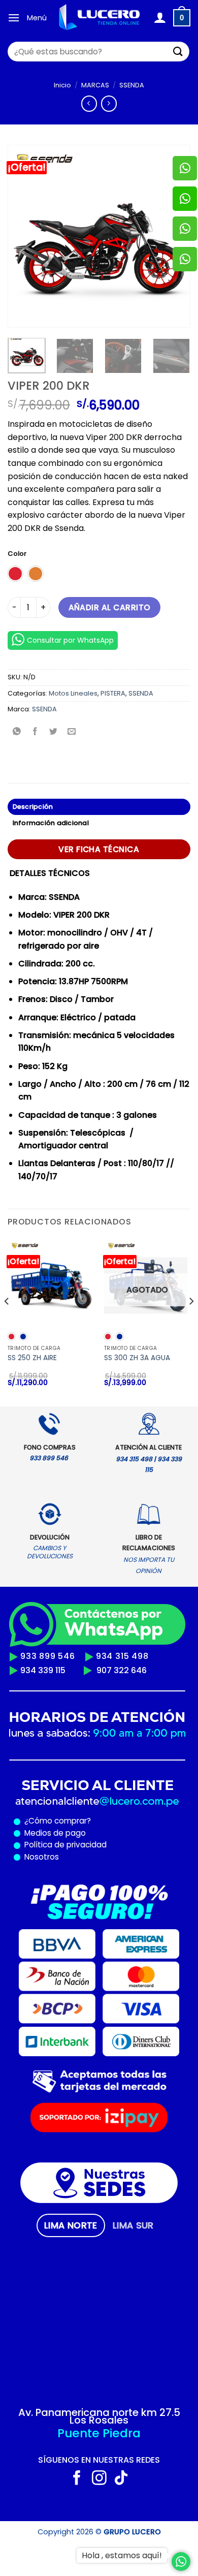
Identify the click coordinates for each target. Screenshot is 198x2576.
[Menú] (14, 18)
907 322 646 (122, 1670)
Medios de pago (53, 1833)
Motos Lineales (73, 693)
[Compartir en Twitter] (54, 732)
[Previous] (24, 236)
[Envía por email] (72, 732)
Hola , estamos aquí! (122, 2555)
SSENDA (132, 85)
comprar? (72, 1821)
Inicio (62, 85)
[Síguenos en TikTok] (121, 2479)
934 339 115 (43, 1670)
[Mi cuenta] (160, 18)
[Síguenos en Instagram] (99, 2479)
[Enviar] (178, 52)
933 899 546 (48, 1656)
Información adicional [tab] (51, 823)
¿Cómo (38, 1821)
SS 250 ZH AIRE (32, 1358)
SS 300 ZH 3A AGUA (137, 1358)
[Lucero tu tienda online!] (100, 18)
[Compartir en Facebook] (35, 732)
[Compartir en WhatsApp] (17, 732)
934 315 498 (122, 1656)
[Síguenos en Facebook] (77, 2479)
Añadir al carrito (110, 607)
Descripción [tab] (33, 807)
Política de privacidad (63, 1845)
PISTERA (113, 693)
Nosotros (42, 1857)
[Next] (191, 1322)
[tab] (71, 2225)
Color (17, 554)
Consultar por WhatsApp (70, 640)
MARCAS (95, 85)
